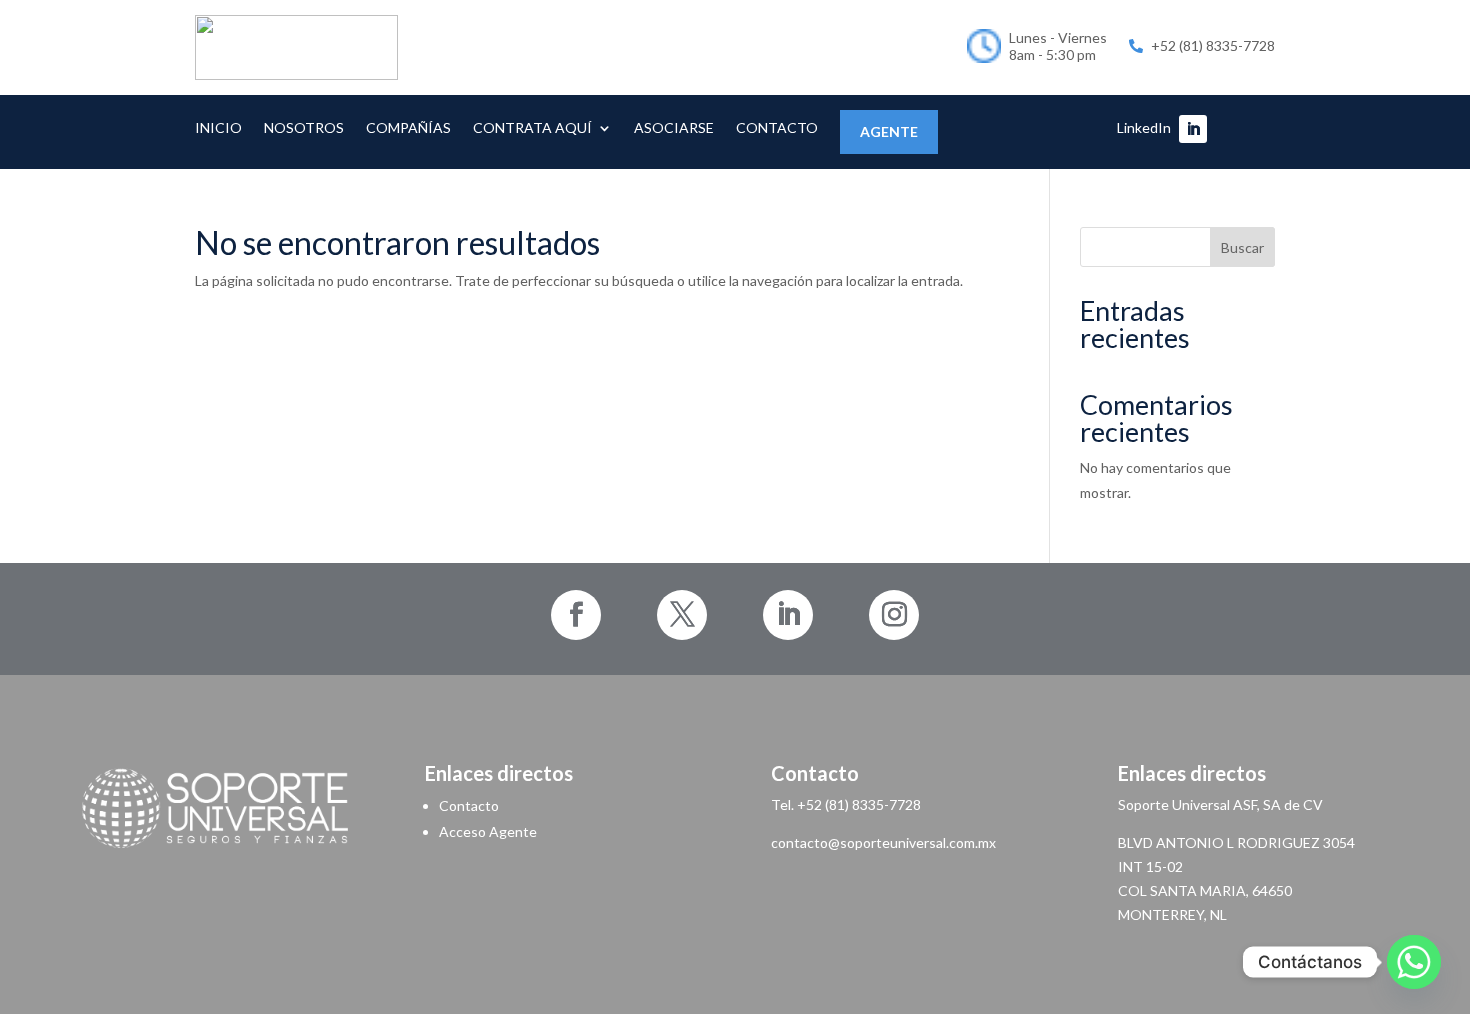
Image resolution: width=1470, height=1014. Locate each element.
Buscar (1242, 247)
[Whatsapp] (1414, 962)
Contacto (777, 128)
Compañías (408, 128)
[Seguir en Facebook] (576, 615)
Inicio (218, 128)
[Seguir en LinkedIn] (1193, 129)
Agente (889, 131)
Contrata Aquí (532, 128)
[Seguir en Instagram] (894, 615)
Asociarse (674, 128)
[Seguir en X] (682, 615)
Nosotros (304, 128)
